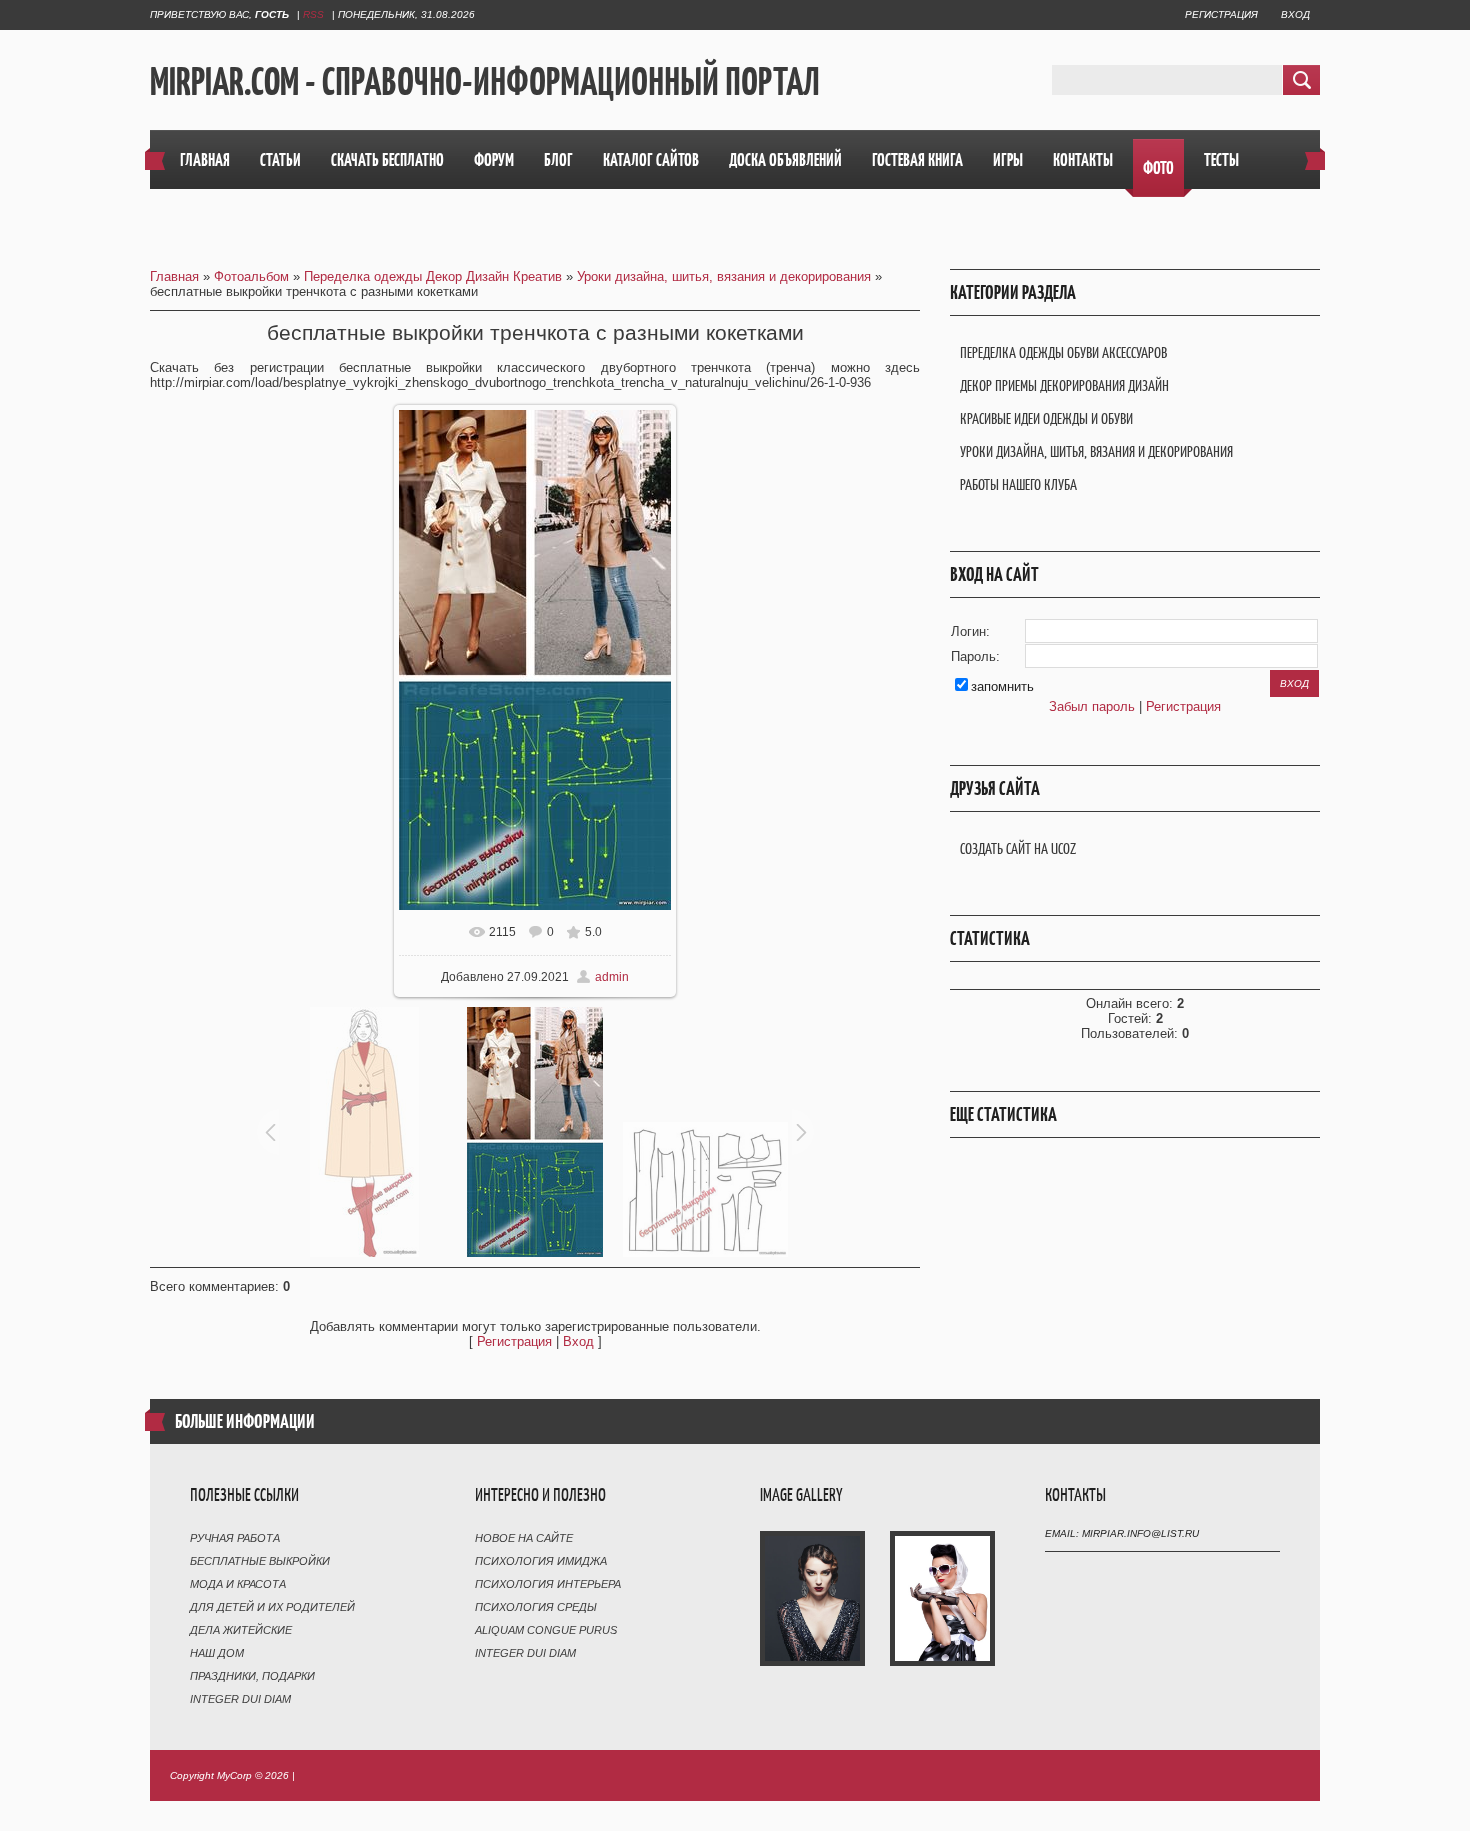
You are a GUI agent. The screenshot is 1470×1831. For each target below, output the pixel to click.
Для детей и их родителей (272, 1607)
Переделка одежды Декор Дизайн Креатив (433, 276)
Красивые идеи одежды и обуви (1046, 418)
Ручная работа (235, 1538)
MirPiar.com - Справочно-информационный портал (485, 81)
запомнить (1002, 686)
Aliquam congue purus (546, 1630)
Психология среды (536, 1607)
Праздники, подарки (252, 1676)
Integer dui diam (240, 1699)
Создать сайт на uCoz (1018, 848)
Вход (1295, 14)
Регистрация (1221, 14)
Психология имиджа (541, 1561)
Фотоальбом (251, 276)
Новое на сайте (524, 1538)
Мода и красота (238, 1584)
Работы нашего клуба (1018, 484)
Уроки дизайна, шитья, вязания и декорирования (724, 276)
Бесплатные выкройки (260, 1561)
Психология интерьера (548, 1584)
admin (612, 977)
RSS (313, 14)
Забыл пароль (1092, 706)
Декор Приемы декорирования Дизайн (1064, 385)
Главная (174, 276)
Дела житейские (241, 1630)
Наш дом (217, 1653)
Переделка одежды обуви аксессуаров (1063, 352)
